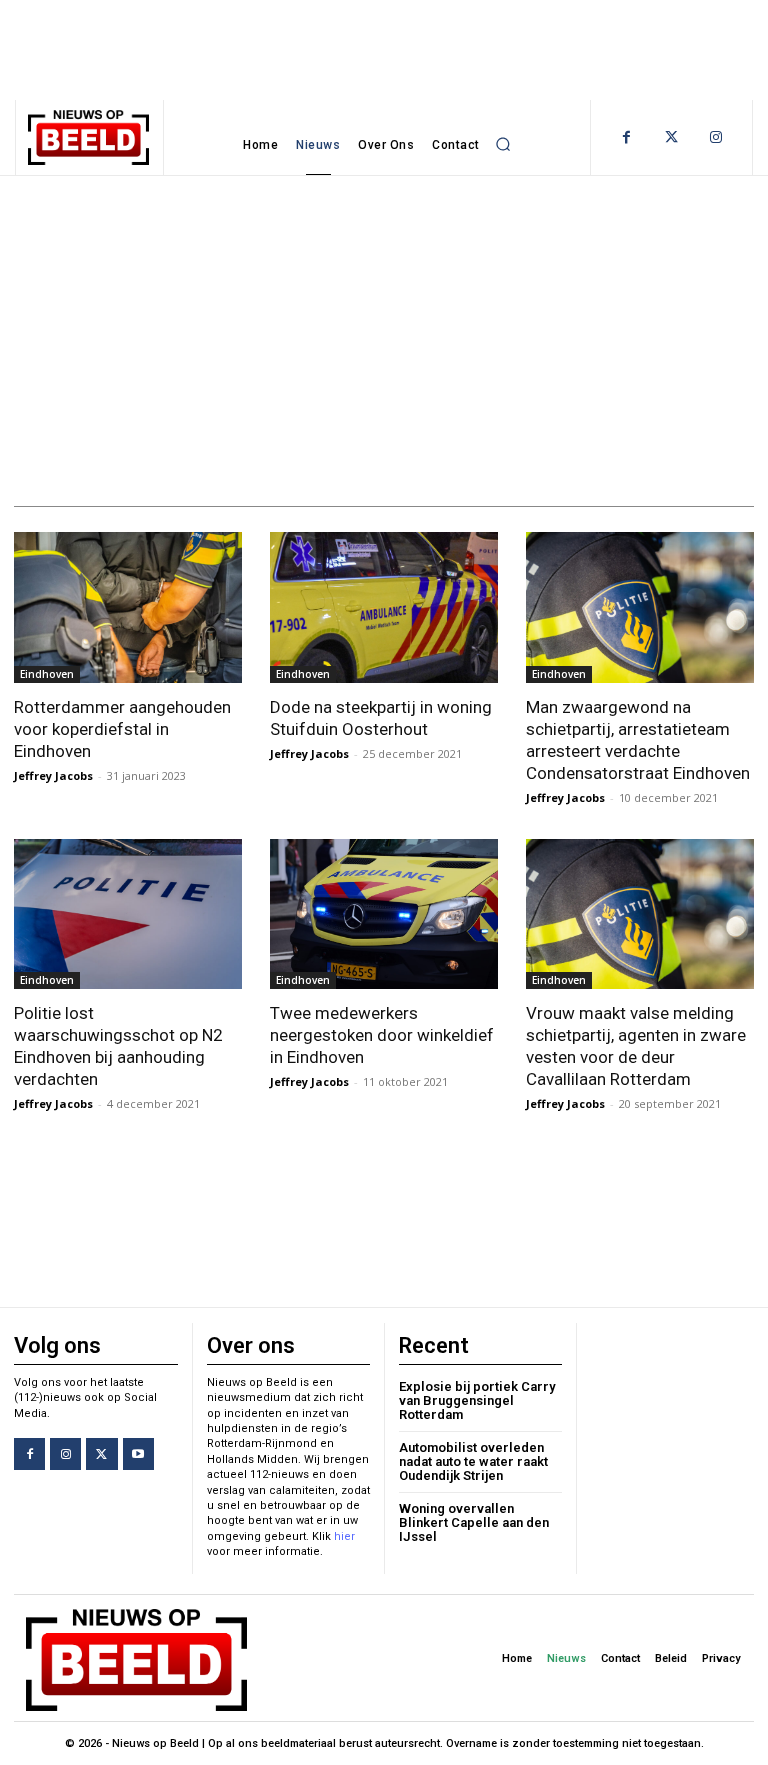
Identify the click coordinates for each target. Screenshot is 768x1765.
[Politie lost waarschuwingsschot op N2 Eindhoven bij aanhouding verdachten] (128, 914)
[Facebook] (626, 137)
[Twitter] (671, 137)
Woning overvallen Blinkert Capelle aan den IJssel (474, 1523)
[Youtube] (138, 1453)
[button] (504, 145)
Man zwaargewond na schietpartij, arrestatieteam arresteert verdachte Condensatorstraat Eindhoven (638, 740)
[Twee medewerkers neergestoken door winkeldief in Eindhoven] (384, 914)
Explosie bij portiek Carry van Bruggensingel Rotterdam (477, 1401)
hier (344, 1536)
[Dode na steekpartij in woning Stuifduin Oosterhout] (384, 607)
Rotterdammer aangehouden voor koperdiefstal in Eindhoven (122, 729)
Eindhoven (47, 674)
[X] (101, 1453)
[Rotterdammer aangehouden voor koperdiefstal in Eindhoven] (128, 607)
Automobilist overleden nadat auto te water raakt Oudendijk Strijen (473, 1462)
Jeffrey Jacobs (53, 775)
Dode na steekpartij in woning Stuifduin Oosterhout (381, 718)
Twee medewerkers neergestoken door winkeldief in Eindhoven (382, 1035)
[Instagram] (716, 137)
